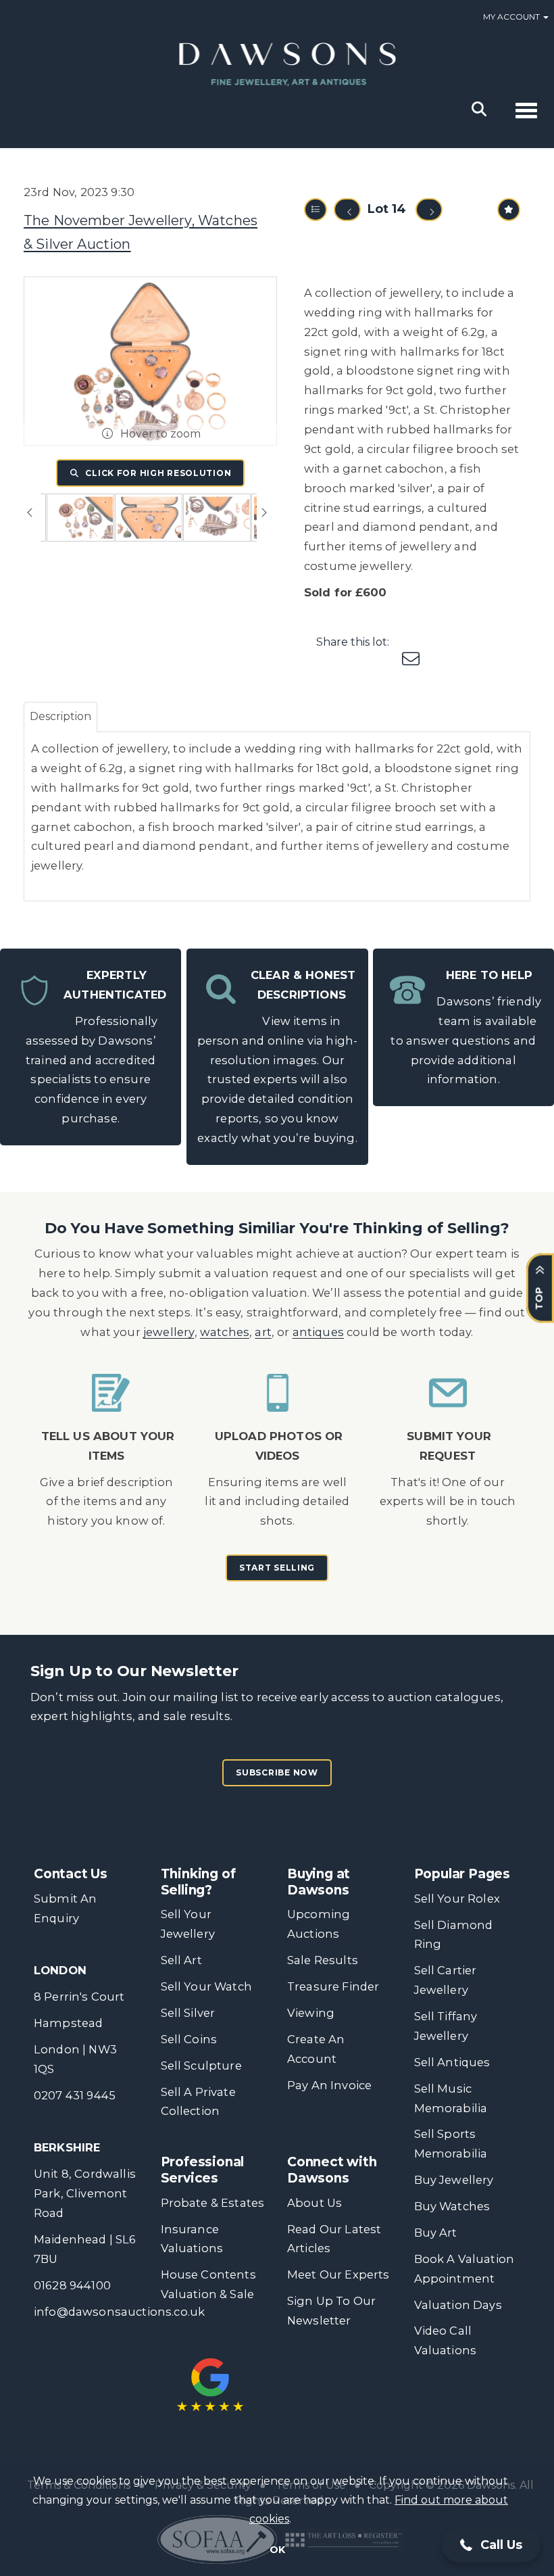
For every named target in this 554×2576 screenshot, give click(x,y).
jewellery (169, 1332)
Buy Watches (452, 2206)
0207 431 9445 (75, 2095)
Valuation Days (458, 2305)
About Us (314, 2203)
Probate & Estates (213, 2203)
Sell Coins (189, 2039)
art (263, 1332)
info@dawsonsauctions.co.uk (119, 2312)
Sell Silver (188, 2013)
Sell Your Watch (206, 1986)
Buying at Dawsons (319, 1882)
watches (225, 1332)
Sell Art (181, 1960)
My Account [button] (512, 17)
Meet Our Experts (338, 2274)
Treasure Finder (333, 1986)
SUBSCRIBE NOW (277, 1772)
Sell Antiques (452, 2062)
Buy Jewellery (454, 2180)
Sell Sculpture (201, 2066)
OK (277, 2550)
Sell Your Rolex (457, 1899)
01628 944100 (72, 2285)
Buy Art (436, 2233)
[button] (491, 2545)
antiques (318, 1332)
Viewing (311, 2013)
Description (60, 716)
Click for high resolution (157, 473)
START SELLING (277, 1568)
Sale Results (323, 1960)
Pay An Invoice (329, 2085)
